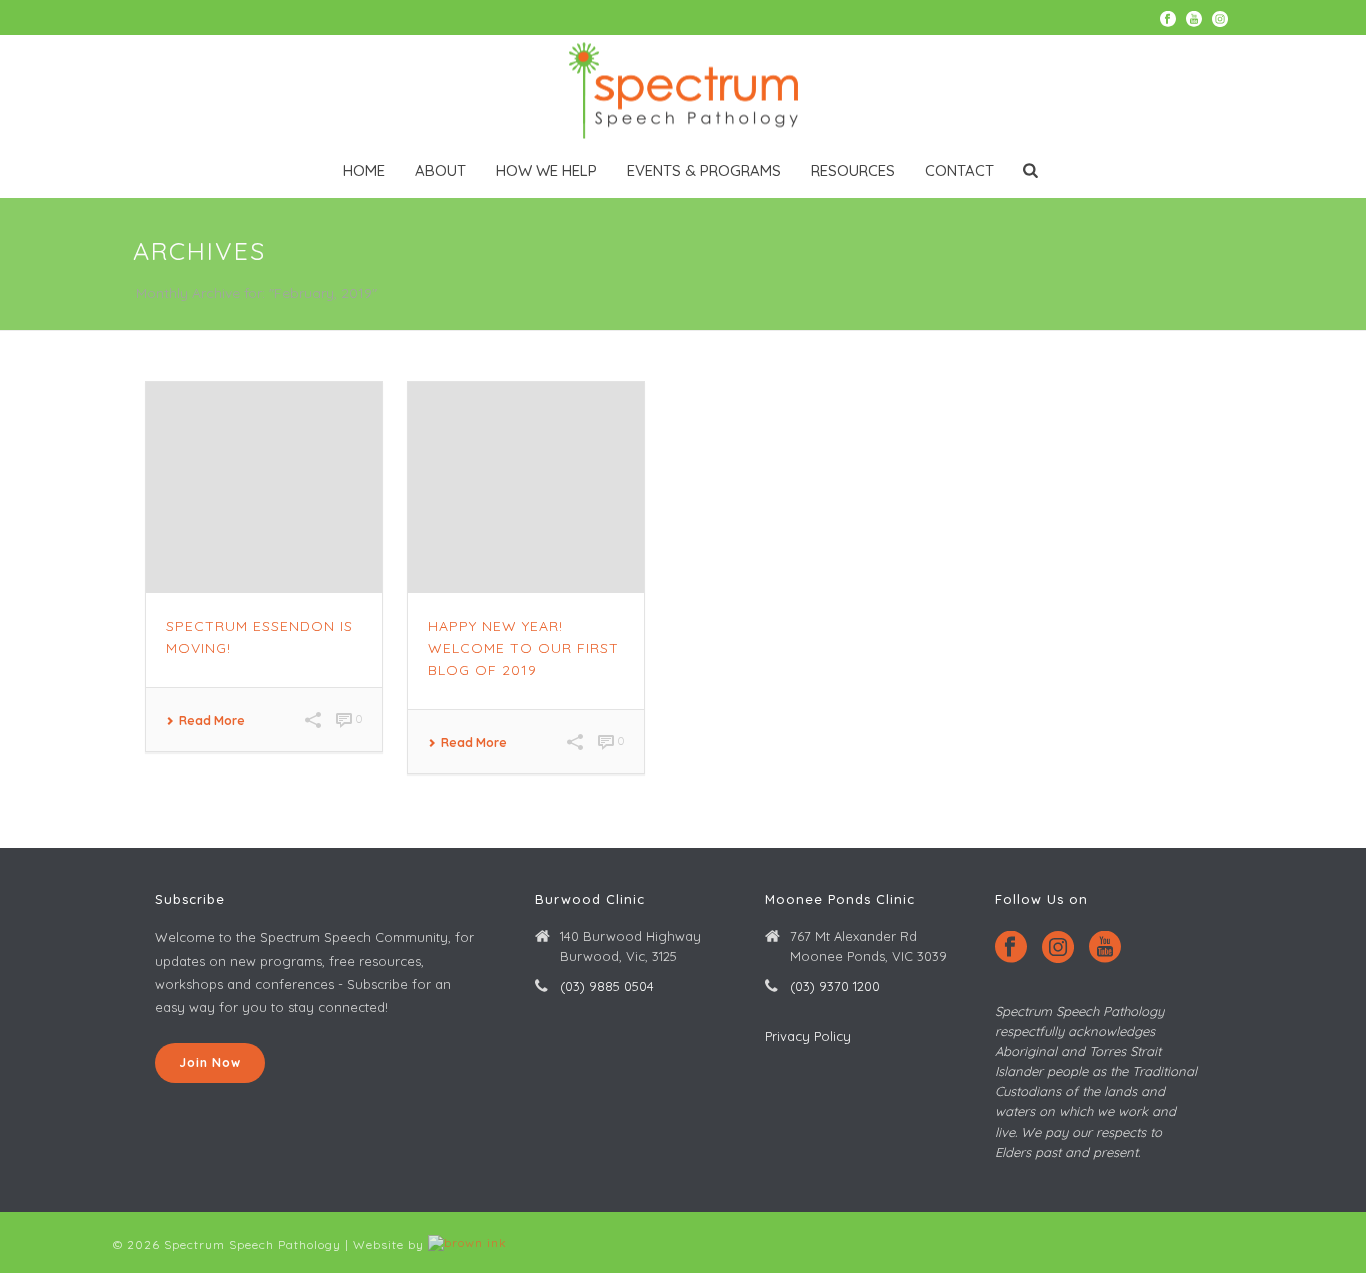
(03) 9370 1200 (835, 986)
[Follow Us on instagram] (1058, 948)
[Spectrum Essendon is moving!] (264, 487)
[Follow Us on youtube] (1105, 948)
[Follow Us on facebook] (1011, 948)
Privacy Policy (808, 1036)
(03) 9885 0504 (607, 986)
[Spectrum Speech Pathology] (683, 90)
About (440, 170)
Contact (959, 170)
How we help (546, 170)
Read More (212, 721)
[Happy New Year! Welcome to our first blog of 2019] (526, 487)
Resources (853, 170)
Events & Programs (704, 170)
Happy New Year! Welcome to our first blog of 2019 (523, 648)
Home (364, 170)
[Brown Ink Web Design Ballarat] (467, 1244)
